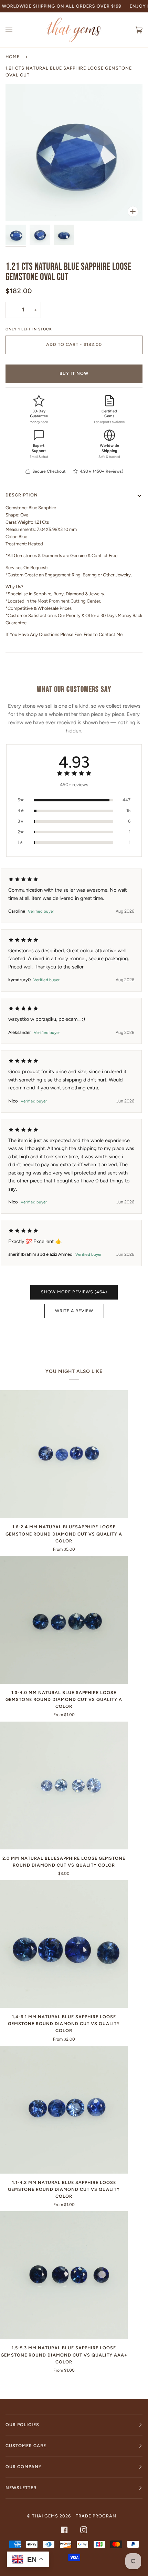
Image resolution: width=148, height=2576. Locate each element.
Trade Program (96, 2516)
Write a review (74, 1311)
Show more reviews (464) (74, 1292)
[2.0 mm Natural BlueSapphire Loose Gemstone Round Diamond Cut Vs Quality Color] (64, 1785)
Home (13, 57)
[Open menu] (16, 30)
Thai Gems (45, 2516)
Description (22, 495)
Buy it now (74, 373)
